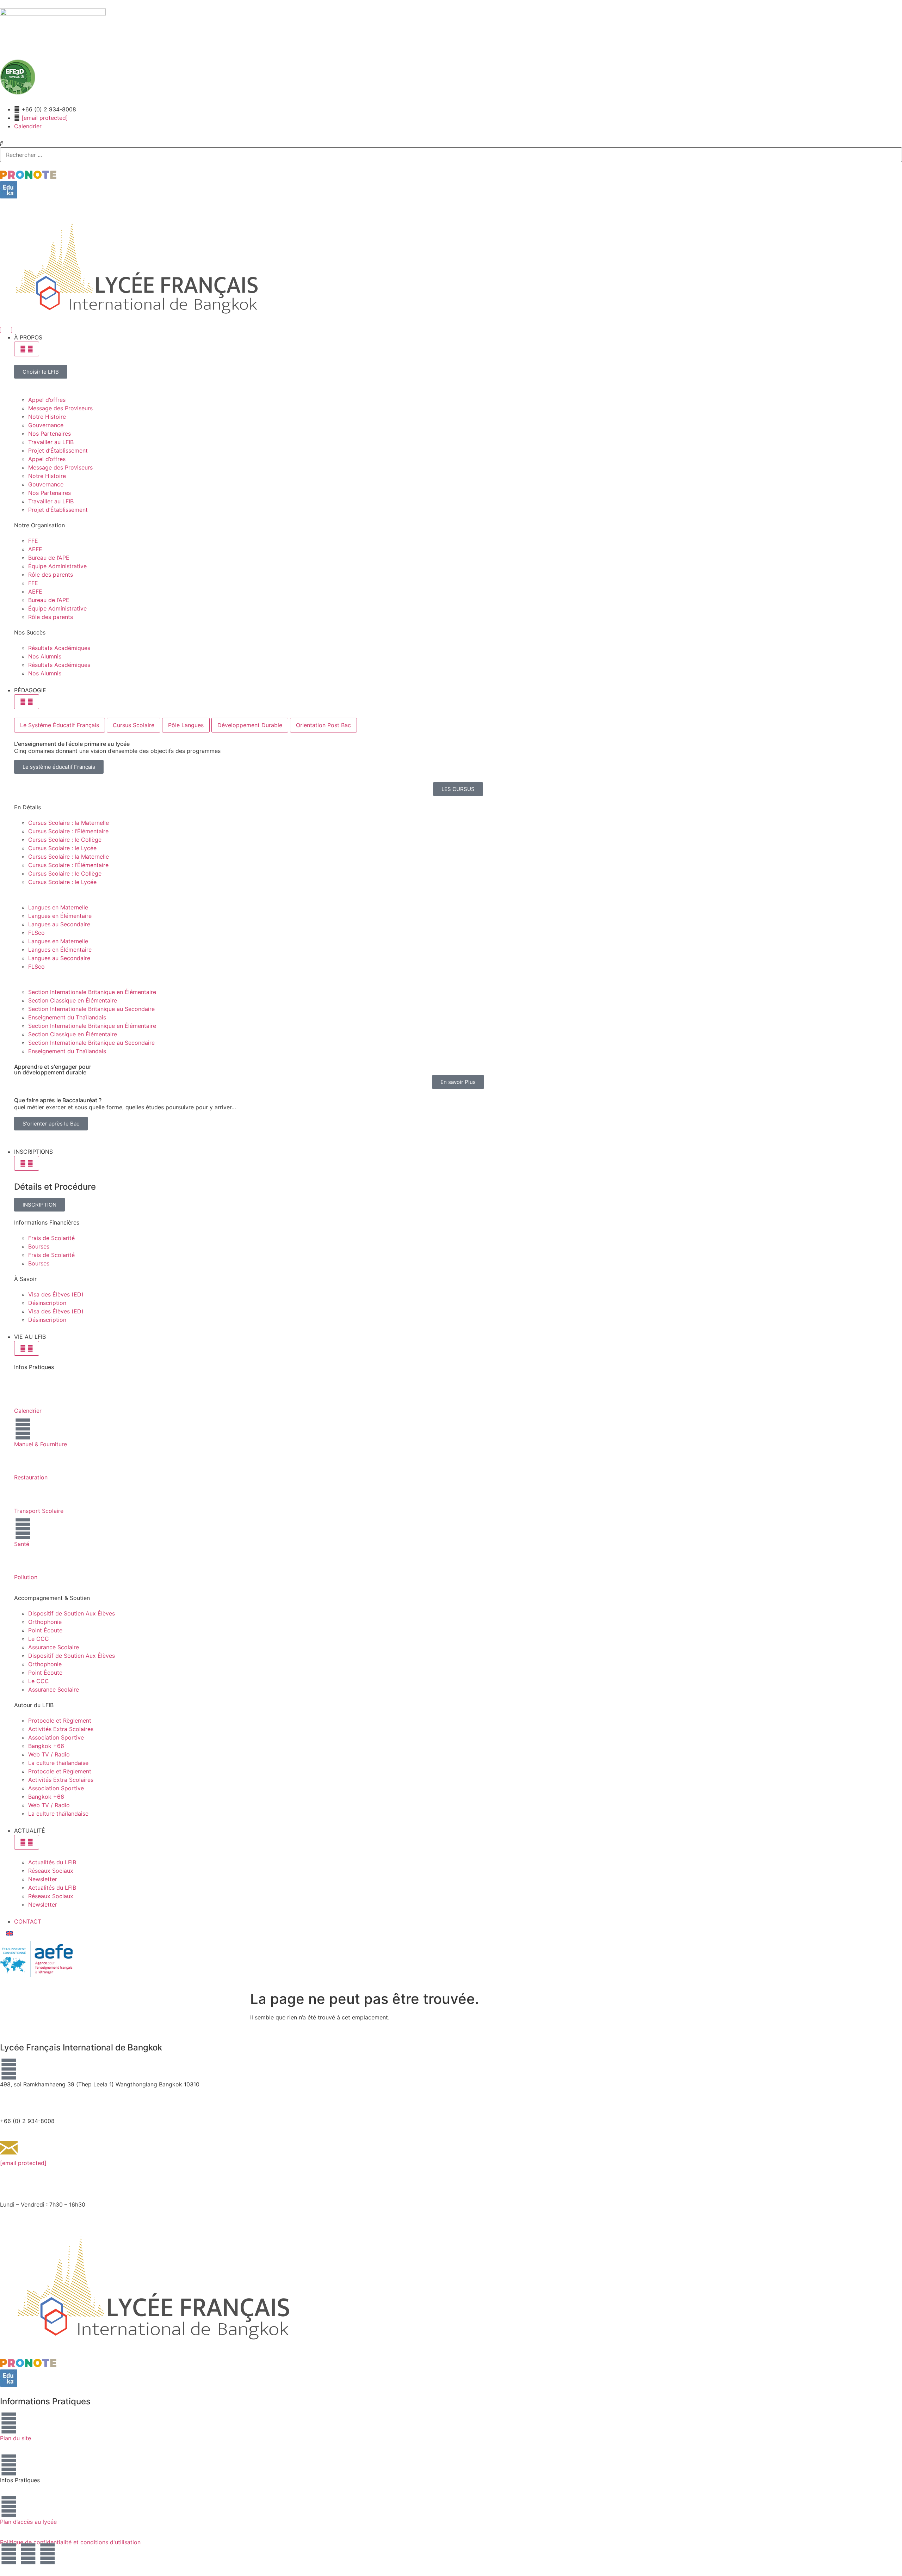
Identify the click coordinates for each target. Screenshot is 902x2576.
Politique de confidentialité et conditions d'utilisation (70, 2542)
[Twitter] (48, 2554)
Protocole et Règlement (60, 1721)
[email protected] (45, 118)
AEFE (35, 549)
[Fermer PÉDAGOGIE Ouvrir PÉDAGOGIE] (27, 702)
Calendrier (28, 1411)
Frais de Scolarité (51, 1238)
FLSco (36, 933)
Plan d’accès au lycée (28, 2522)
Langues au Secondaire (59, 924)
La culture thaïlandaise (58, 1763)
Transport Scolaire (39, 1511)
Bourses (39, 1246)
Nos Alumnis (45, 656)
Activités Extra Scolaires (61, 1729)
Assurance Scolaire (54, 1647)
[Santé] (23, 1529)
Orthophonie (45, 1622)
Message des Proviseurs (60, 408)
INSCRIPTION (39, 1204)
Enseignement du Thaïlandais (67, 1017)
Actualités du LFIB (52, 1862)
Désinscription (47, 1303)
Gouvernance (46, 425)
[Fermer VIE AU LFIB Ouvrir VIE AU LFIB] (27, 1348)
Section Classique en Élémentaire (73, 1000)
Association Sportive (56, 1737)
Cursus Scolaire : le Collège (65, 840)
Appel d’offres (47, 400)
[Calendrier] (23, 1396)
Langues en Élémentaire (60, 916)
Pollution (26, 1577)
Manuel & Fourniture (41, 1444)
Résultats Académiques (59, 648)
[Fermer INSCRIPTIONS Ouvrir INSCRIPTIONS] (27, 1163)
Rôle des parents (51, 575)
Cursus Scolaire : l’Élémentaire (68, 831)
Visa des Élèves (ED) (56, 1294)
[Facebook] (9, 2554)
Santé (22, 1544)
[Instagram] (28, 2554)
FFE (33, 541)
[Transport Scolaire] (23, 1496)
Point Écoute (45, 1630)
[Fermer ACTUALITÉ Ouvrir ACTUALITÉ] (27, 1842)
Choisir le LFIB (41, 372)
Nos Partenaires (50, 434)
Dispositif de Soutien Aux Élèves (72, 1613)
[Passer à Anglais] (10, 1933)
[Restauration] (23, 1462)
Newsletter (43, 1879)
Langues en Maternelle (58, 907)
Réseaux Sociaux (51, 1871)
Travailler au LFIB (51, 442)
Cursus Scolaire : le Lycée (62, 848)
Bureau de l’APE (49, 558)
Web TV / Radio (49, 1754)
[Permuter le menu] (6, 330)
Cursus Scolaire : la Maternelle (69, 823)
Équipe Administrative (57, 566)
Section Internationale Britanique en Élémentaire (92, 992)
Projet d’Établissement (58, 450)
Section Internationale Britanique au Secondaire (91, 1009)
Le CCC (39, 1639)
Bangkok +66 (46, 1746)
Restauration (31, 1477)
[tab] (60, 725)
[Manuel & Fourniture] (23, 1429)
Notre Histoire (47, 417)
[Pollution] (23, 1562)
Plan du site (16, 2438)
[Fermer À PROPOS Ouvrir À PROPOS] (27, 349)
